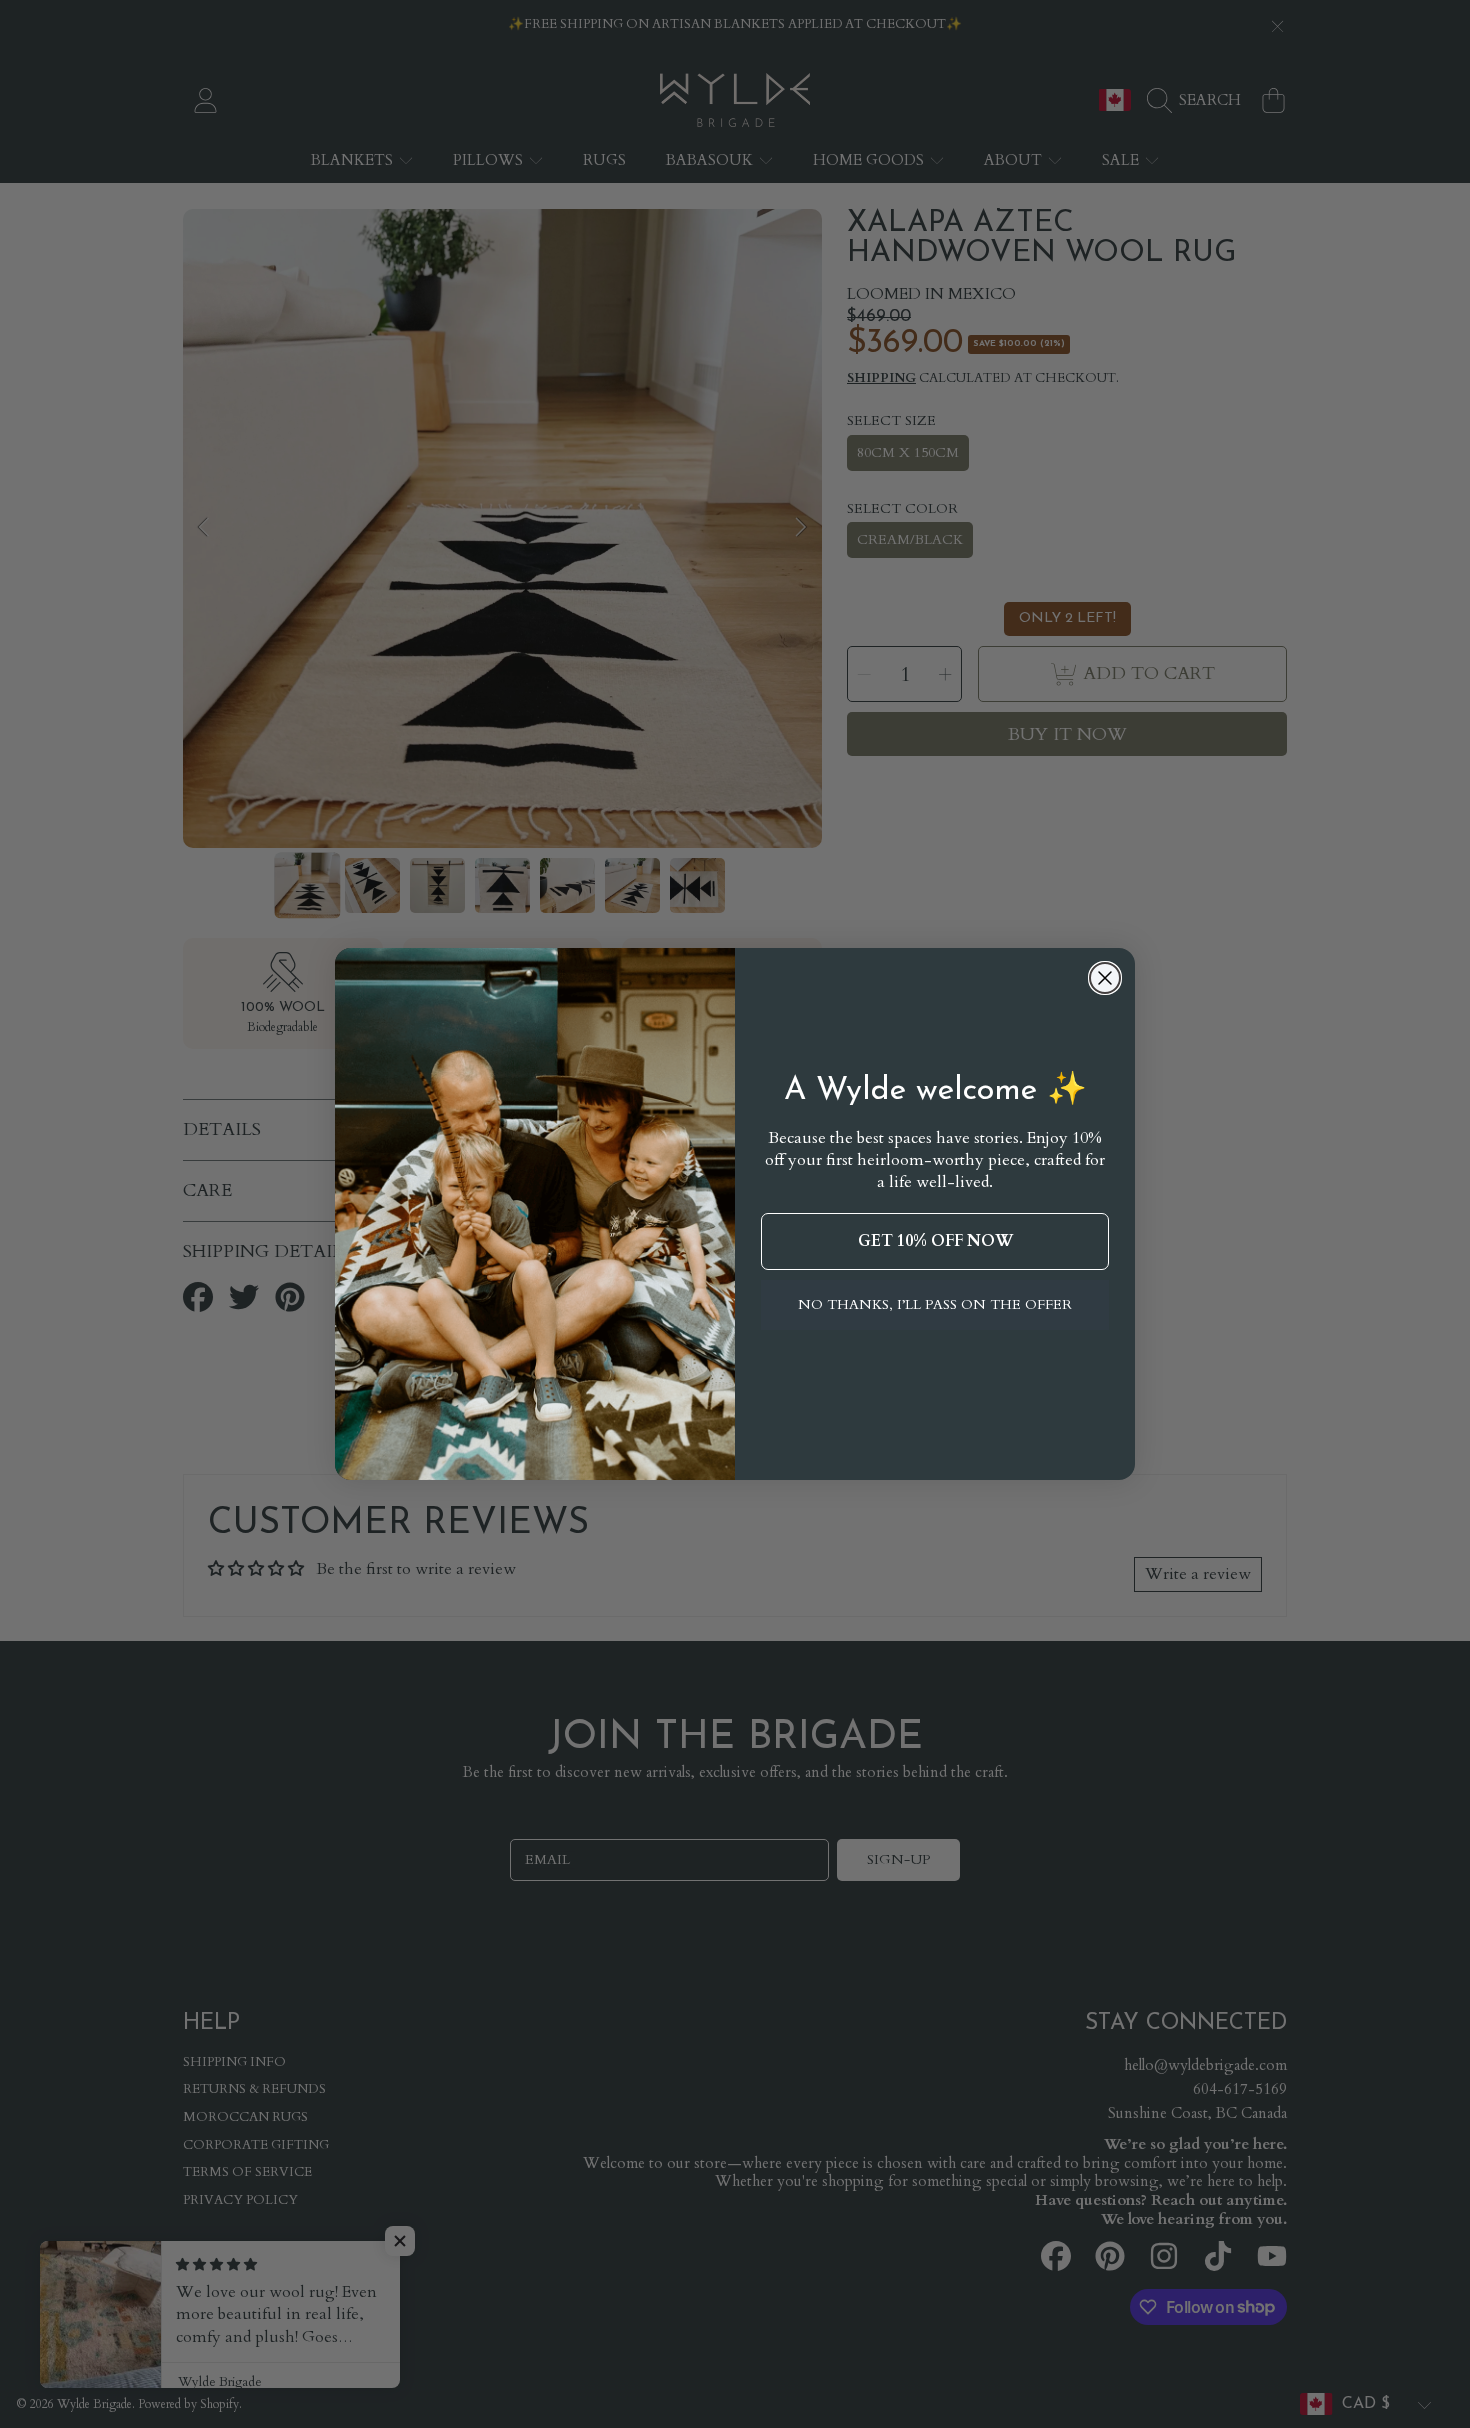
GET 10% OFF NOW (935, 1241)
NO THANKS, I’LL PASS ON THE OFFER (935, 1304)
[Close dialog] (1105, 978)
